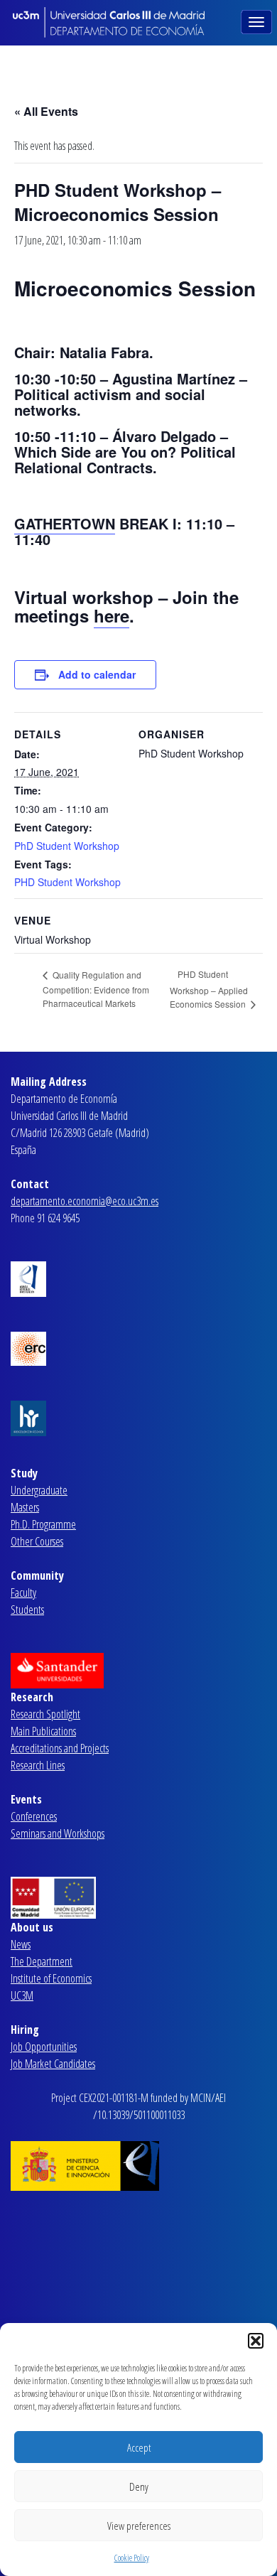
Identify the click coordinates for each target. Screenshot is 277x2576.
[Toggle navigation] (258, 21)
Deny (139, 2486)
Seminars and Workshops (58, 1833)
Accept (139, 2447)
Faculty (23, 1593)
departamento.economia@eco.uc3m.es (85, 1201)
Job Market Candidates (53, 2064)
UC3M (22, 1995)
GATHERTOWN (65, 523)
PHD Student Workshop (67, 882)
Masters (25, 1507)
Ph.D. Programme (43, 1524)
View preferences (139, 2526)
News (21, 1944)
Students (27, 1610)
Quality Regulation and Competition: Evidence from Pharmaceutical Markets (96, 989)
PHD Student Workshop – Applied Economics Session (209, 989)
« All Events (46, 111)
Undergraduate (39, 1490)
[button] (256, 2341)
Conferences (34, 1816)
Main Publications (43, 1731)
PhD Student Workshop (67, 846)
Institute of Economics (51, 1978)
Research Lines (38, 1765)
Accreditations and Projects (60, 1748)
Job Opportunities (44, 2047)
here (112, 615)
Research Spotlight (45, 1714)
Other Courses (37, 1541)
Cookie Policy (132, 2558)
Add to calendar (97, 674)
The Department (42, 1961)
